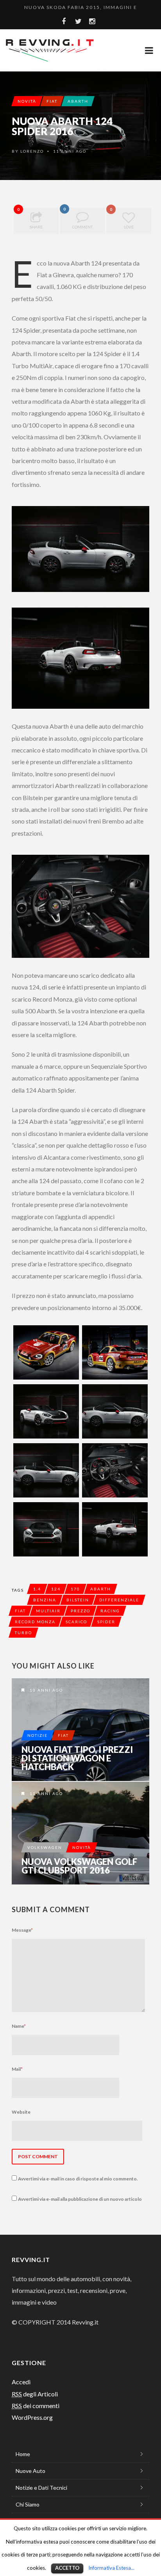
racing (110, 1611)
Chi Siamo (28, 2504)
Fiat (52, 101)
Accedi (21, 2382)
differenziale (119, 1600)
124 (56, 1589)
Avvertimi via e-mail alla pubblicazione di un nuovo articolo (80, 2199)
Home (23, 2454)
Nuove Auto (30, 2471)
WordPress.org (32, 2417)
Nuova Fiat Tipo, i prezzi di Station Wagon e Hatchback (77, 1758)
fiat (20, 1611)
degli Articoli (35, 2394)
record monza (35, 1622)
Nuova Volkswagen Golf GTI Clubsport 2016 (79, 1866)
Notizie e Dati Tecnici (41, 2488)
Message (22, 1930)
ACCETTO (67, 2568)
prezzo (80, 1611)
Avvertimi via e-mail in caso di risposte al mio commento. (78, 2179)
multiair (48, 1611)
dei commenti (36, 2406)
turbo (23, 1633)
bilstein (78, 1600)
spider (106, 1622)
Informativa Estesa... (111, 2568)
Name (19, 2026)
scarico (76, 1622)
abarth (101, 1589)
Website (21, 2112)
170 (75, 1589)
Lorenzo (32, 151)
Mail (17, 2069)
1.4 (37, 1589)
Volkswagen (45, 1847)
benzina (45, 1600)
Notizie (38, 1735)
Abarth (78, 101)
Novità (27, 101)
